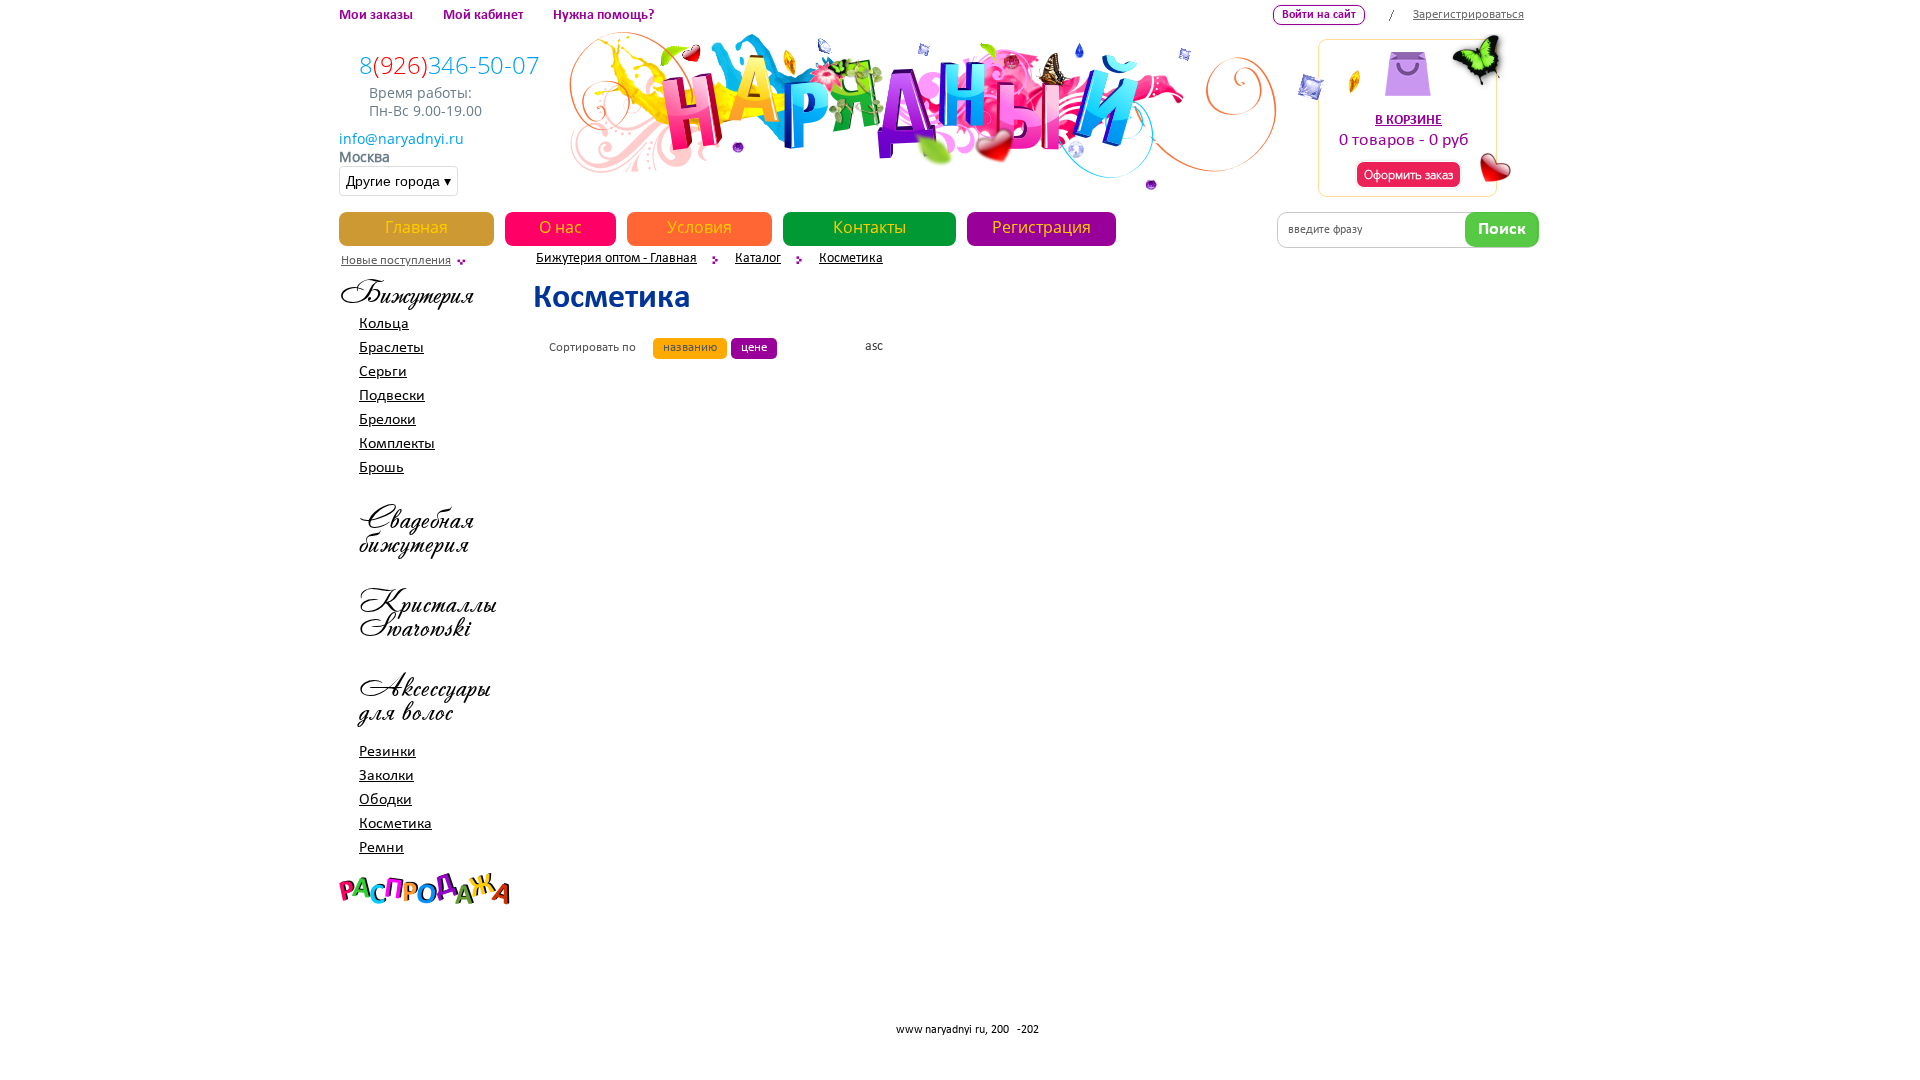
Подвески (392, 396)
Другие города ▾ (398, 181)
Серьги (383, 372)
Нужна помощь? (603, 15)
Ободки (385, 800)
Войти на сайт (1319, 15)
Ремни (381, 848)
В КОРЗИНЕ (1408, 120)
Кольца (384, 324)
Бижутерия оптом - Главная (616, 258)
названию (690, 347)
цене (754, 347)
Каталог (758, 258)
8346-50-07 (449, 64)
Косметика (851, 258)
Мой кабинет (483, 15)
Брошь (381, 468)
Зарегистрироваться (1468, 14)
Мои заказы (376, 15)
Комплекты (397, 444)
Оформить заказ (1408, 174)
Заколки (386, 776)
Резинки (387, 752)
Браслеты (391, 348)
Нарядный (923, 111)
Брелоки (387, 420)
